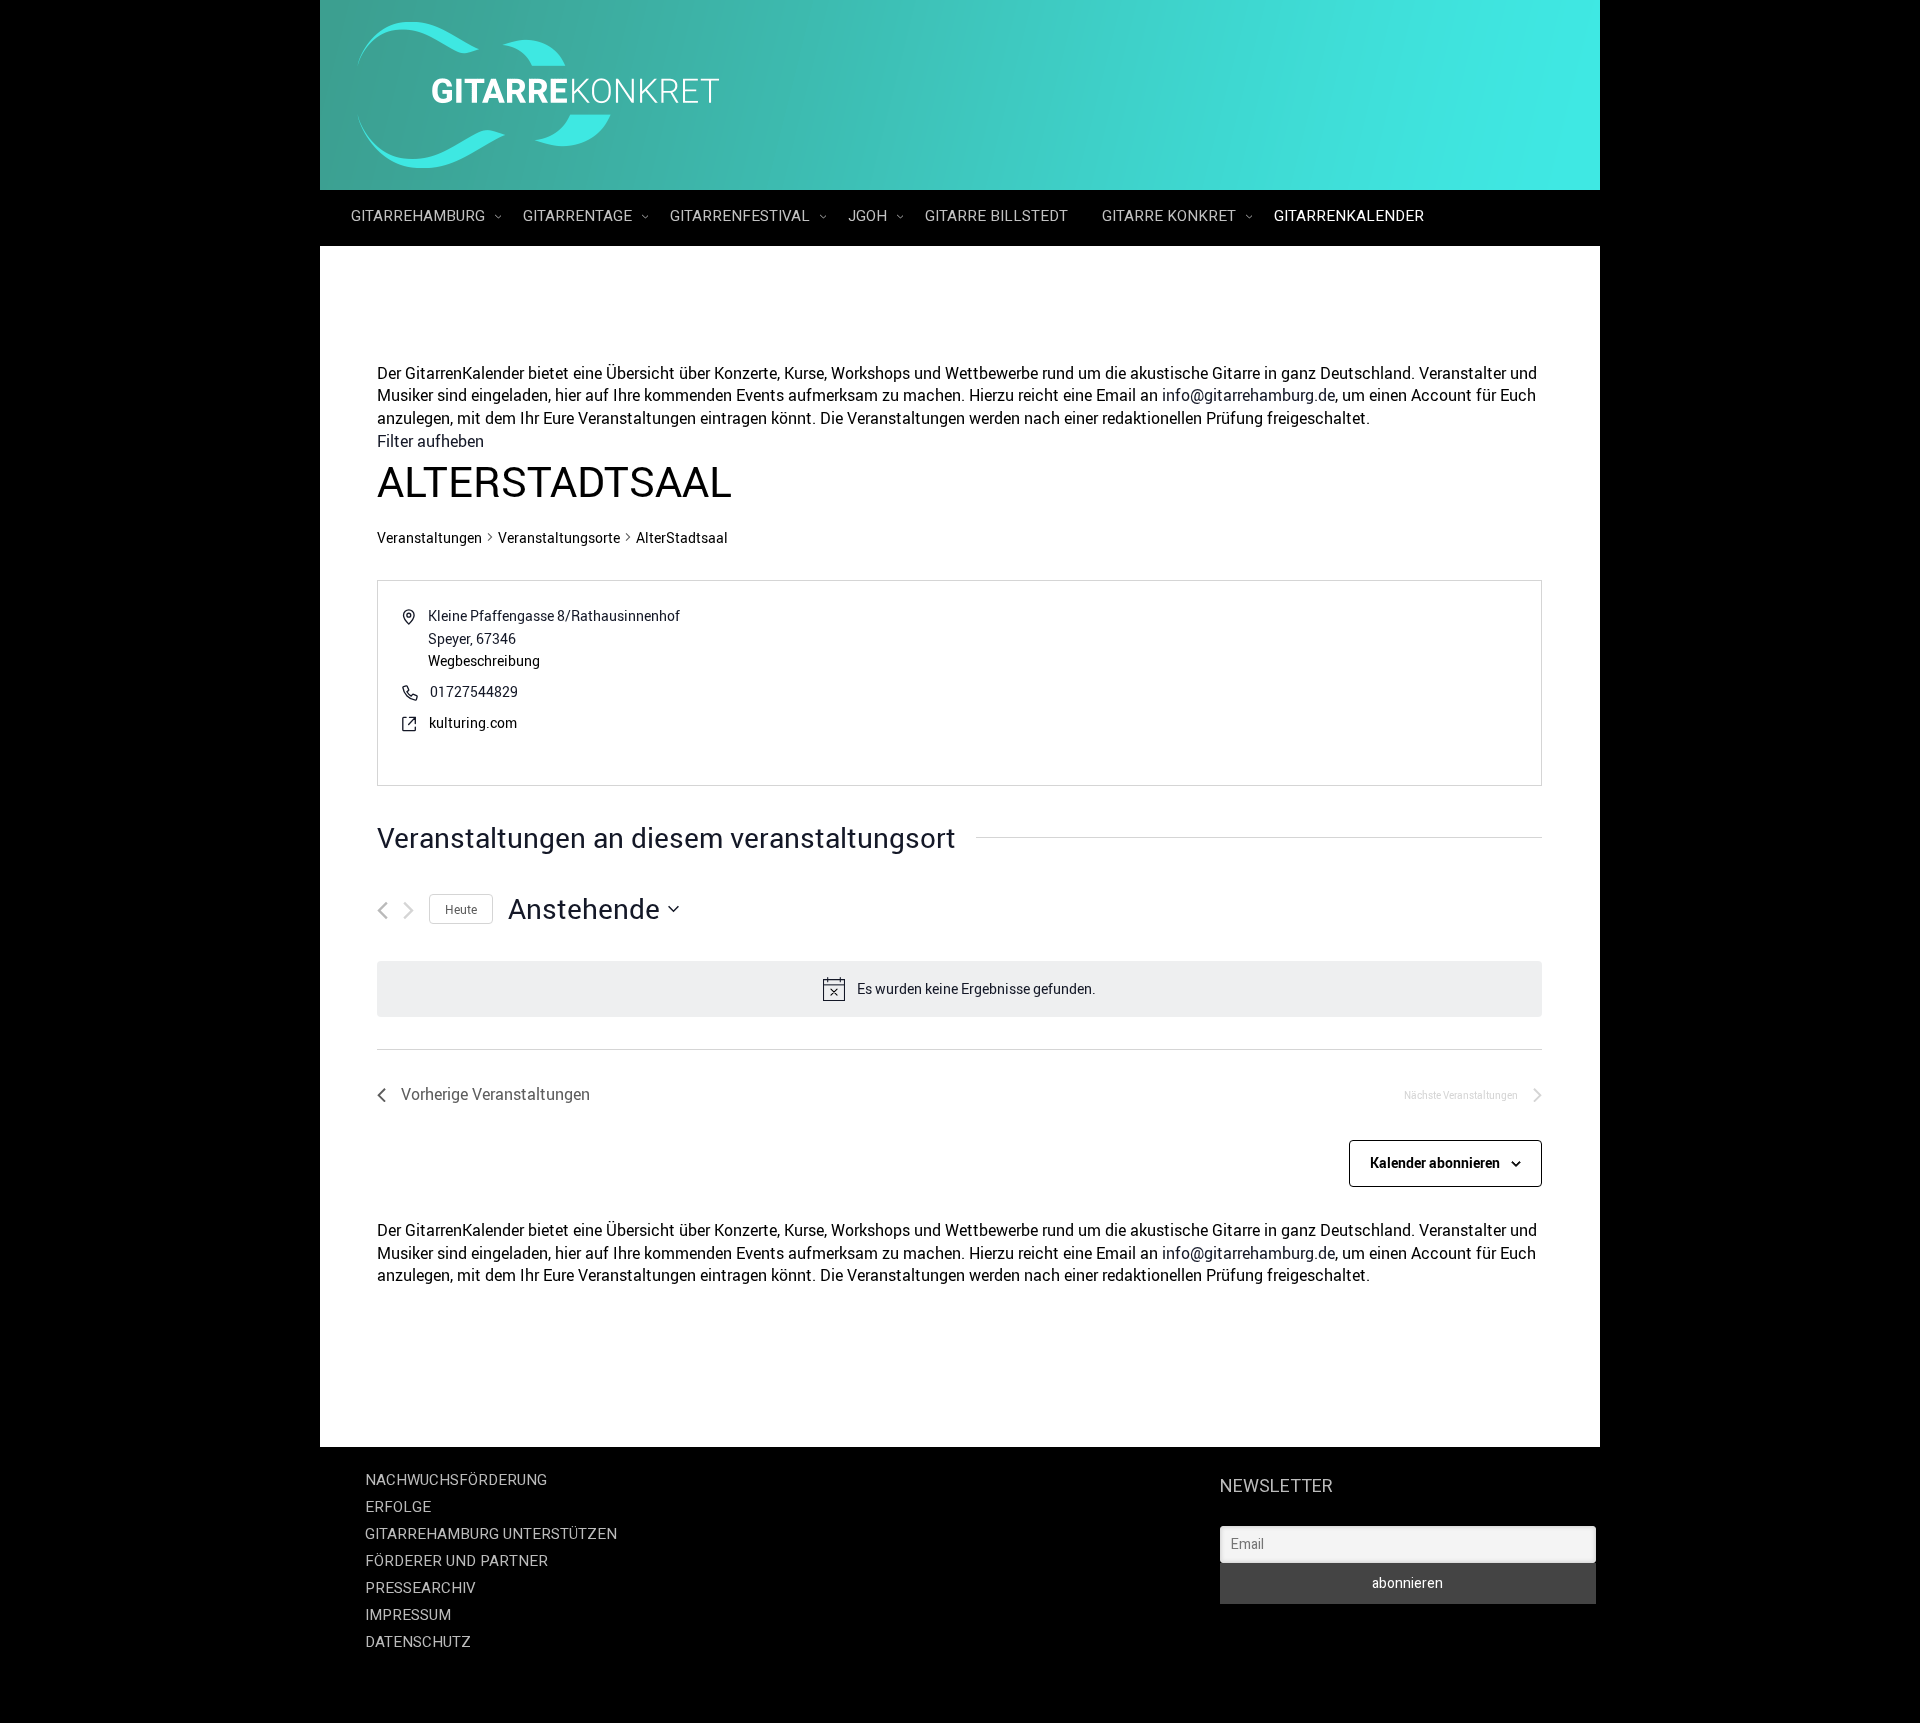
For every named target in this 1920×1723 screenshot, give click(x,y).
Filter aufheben (430, 441)
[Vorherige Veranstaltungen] (382, 910)
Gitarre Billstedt (996, 216)
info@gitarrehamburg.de (1248, 395)
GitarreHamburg (420, 216)
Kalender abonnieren (1435, 1162)
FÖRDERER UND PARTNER (456, 1561)
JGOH (869, 216)
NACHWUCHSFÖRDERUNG (456, 1480)
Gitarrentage (579, 216)
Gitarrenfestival (742, 216)
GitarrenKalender (1349, 216)
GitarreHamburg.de (847, 1682)
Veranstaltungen (429, 537)
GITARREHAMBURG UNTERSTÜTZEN (491, 1534)
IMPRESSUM (408, 1615)
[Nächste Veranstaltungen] (408, 910)
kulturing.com (473, 722)
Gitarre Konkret (1171, 216)
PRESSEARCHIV (420, 1588)
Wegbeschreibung (484, 660)
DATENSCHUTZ (418, 1642)
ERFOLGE (398, 1507)
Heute (461, 909)
